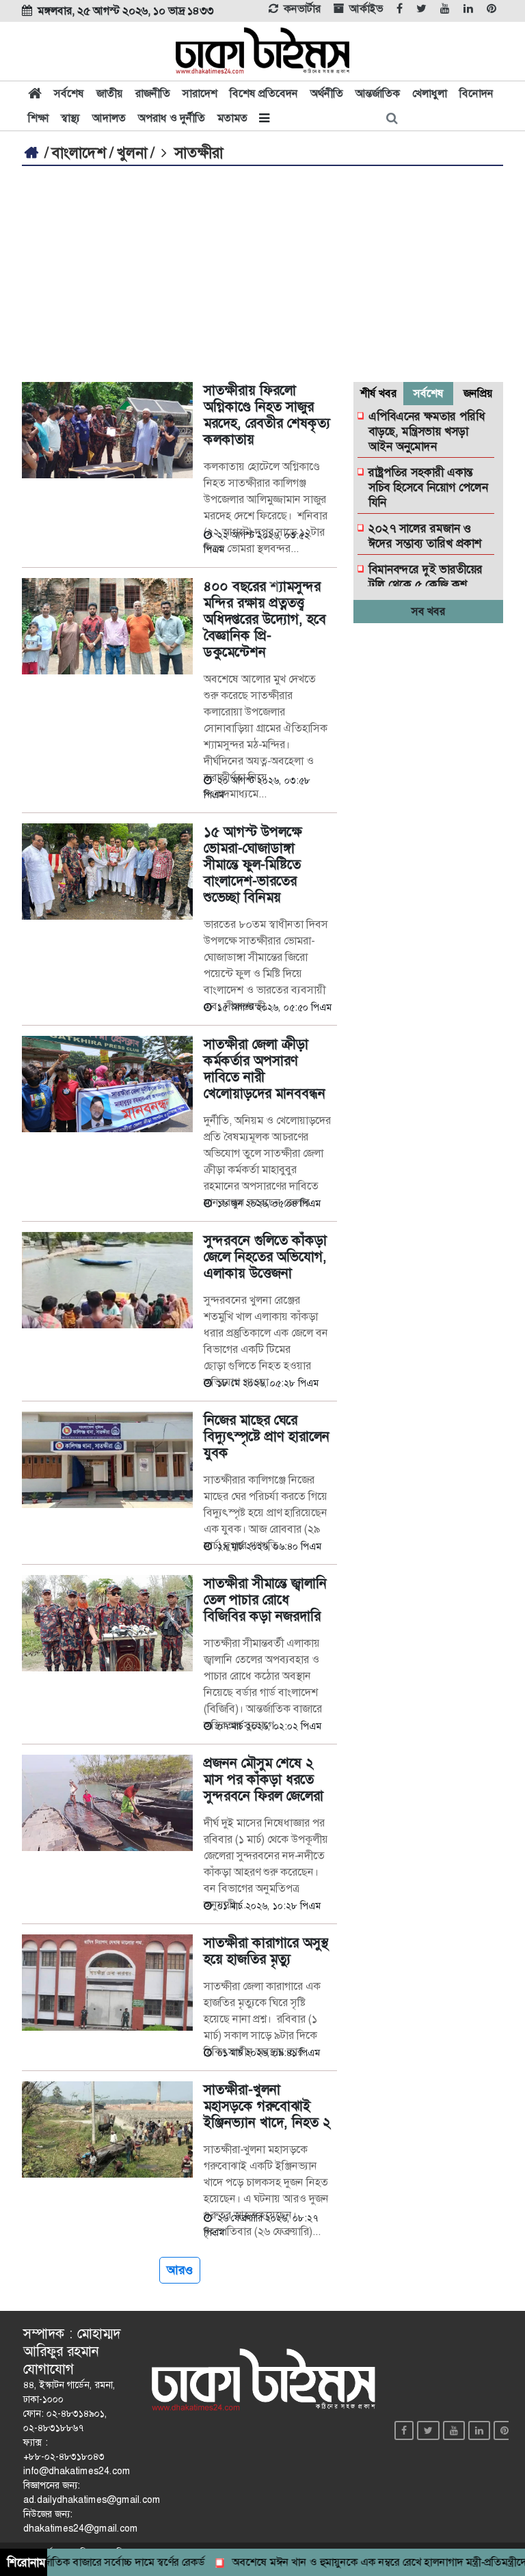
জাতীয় (110, 93)
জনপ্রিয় (478, 393)
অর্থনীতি (327, 93)
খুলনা (132, 153)
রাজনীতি (153, 93)
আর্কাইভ (366, 9)
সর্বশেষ (69, 93)
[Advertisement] (262, 269)
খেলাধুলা (430, 93)
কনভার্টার (302, 9)
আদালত (109, 118)
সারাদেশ (200, 93)
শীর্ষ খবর (378, 393)
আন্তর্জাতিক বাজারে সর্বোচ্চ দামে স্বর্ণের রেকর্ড (91, 2562)
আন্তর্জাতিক (378, 93)
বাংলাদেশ (79, 153)
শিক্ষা (38, 118)
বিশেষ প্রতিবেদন (264, 93)
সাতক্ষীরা (197, 153)
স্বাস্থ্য (70, 118)
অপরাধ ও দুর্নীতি (172, 118)
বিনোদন (476, 93)
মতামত (232, 118)
